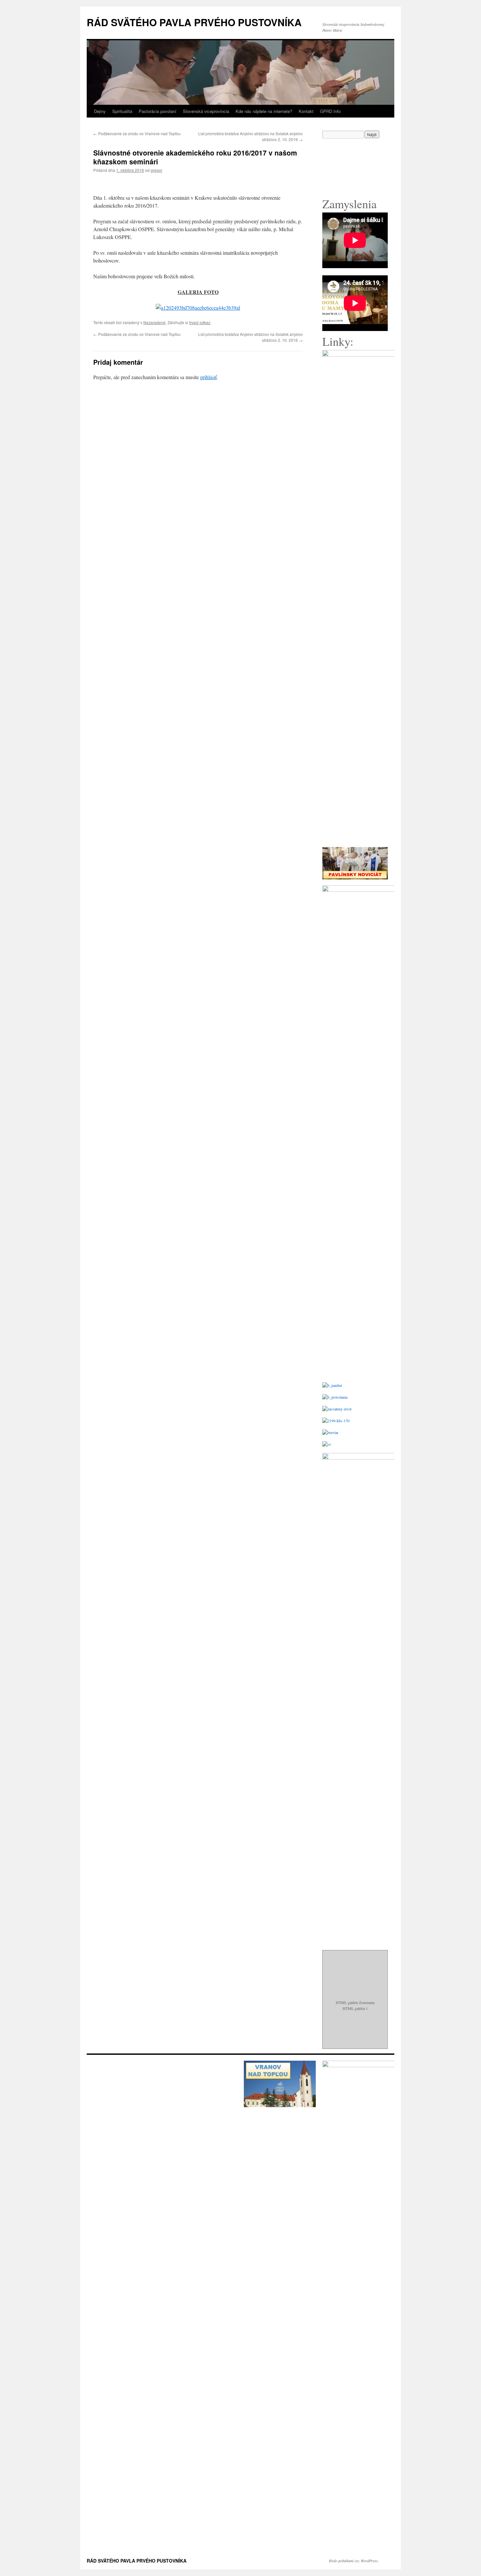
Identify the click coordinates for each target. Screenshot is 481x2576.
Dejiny (100, 111)
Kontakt (306, 111)
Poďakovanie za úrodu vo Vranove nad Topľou (137, 133)
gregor (156, 170)
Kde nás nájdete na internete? (264, 111)
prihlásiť (208, 377)
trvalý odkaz (200, 322)
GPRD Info (330, 111)
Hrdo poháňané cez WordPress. (354, 2561)
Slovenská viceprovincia (206, 111)
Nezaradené (154, 322)
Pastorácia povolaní (158, 111)
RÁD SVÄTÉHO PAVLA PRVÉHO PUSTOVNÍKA (194, 22)
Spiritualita (122, 111)
